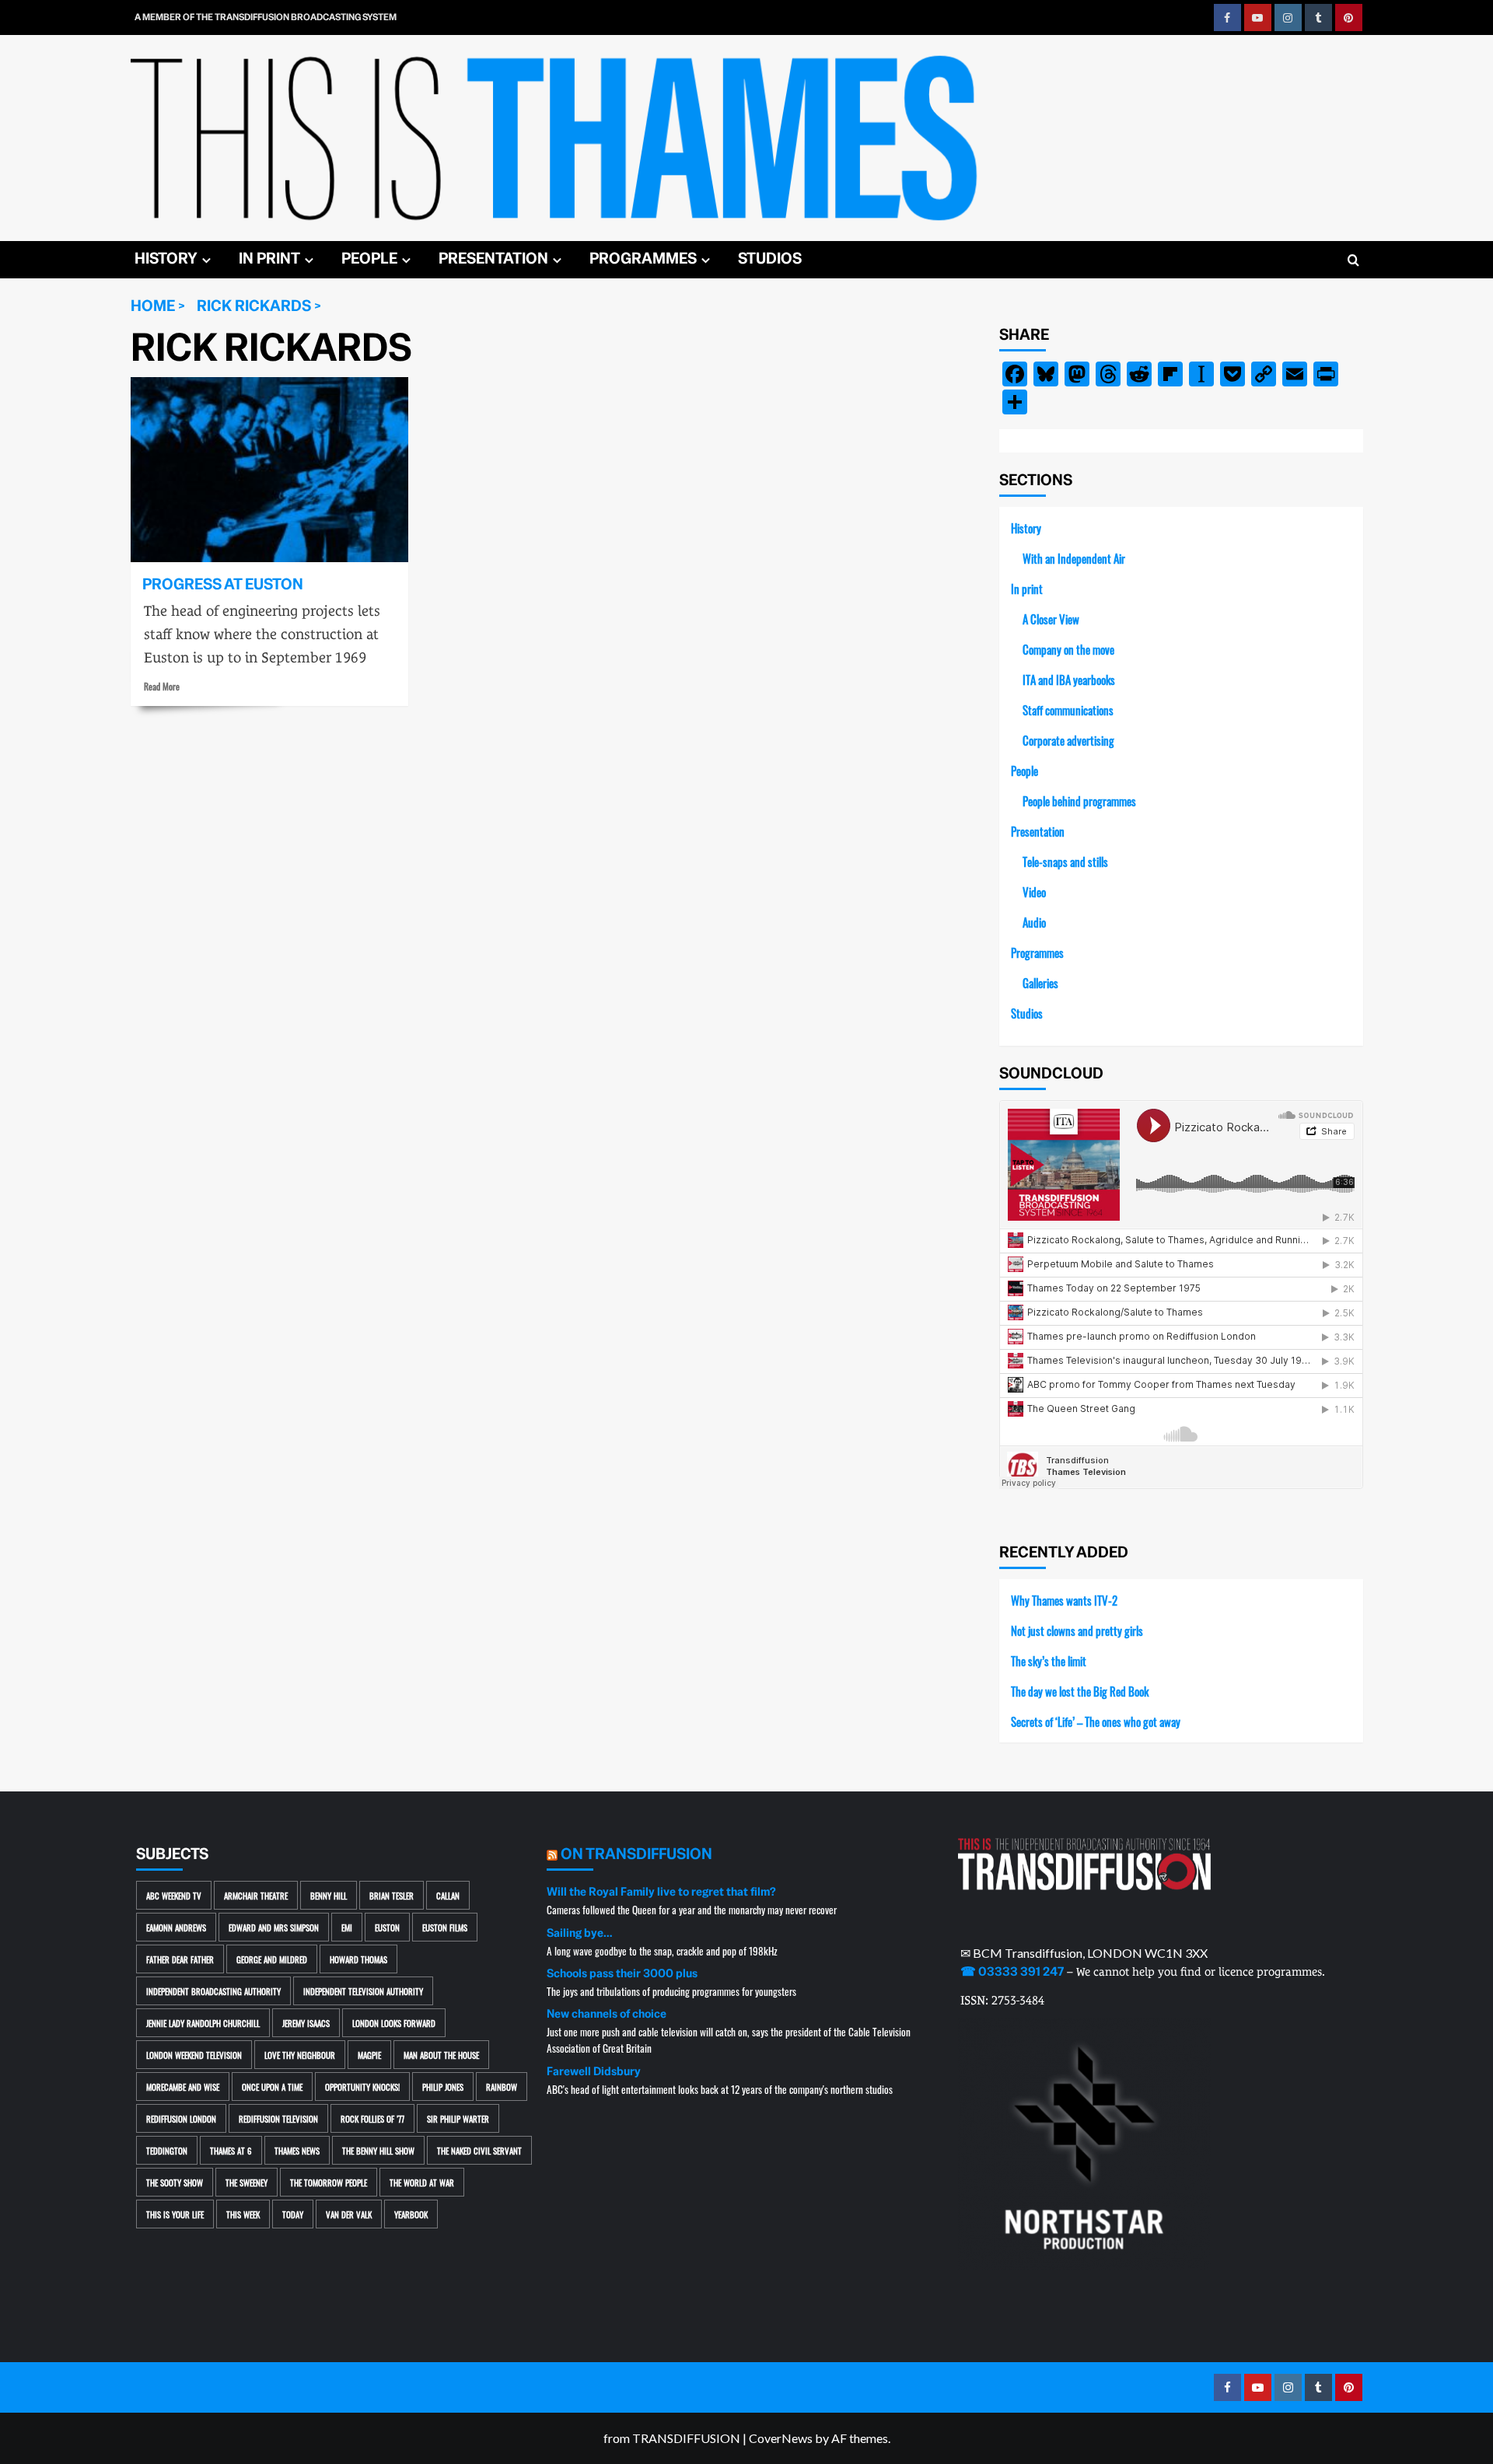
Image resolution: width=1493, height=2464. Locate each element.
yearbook (411, 2214)
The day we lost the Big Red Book (1080, 1691)
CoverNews (781, 2438)
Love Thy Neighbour (300, 2055)
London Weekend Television (194, 2055)
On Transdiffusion (636, 1854)
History (166, 259)
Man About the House (441, 2055)
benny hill (329, 1895)
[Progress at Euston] (269, 470)
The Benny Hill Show (378, 2150)
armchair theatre (256, 1895)
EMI (347, 1927)
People (369, 259)
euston (387, 1927)
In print (269, 259)
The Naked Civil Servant (479, 2150)
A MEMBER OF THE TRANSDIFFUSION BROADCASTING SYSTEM (266, 17)
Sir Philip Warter (458, 2118)
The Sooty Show (175, 2182)
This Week (243, 2214)
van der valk (349, 2214)
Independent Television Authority (363, 1991)
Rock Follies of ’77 (372, 2118)
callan (448, 1895)
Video (1034, 891)
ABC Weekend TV (174, 1895)
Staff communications (1068, 709)
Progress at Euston (223, 584)
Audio (1034, 922)
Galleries (1040, 982)
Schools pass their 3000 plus (622, 1973)
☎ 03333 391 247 (1012, 1972)
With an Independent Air (1074, 558)
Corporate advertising (1068, 740)
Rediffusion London (181, 2118)
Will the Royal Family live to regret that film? (661, 1892)
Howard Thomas (358, 1959)
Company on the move (1068, 649)
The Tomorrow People (329, 2182)
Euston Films (445, 1927)
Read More (162, 686)
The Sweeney (247, 2182)
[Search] (1353, 261)
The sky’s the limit (1049, 1660)
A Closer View (1051, 619)
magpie (369, 2055)
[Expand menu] (206, 260)
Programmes (643, 259)
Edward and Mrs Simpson (274, 1927)
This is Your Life (175, 2214)
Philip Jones (443, 2087)
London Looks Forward (394, 2023)
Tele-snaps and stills (1065, 861)
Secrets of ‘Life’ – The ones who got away (1096, 1721)
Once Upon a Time (272, 2087)
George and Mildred (272, 1959)
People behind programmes (1079, 800)
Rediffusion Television (278, 2118)
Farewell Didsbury (594, 2071)
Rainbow (502, 2087)
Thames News (297, 2150)
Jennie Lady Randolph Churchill (203, 2023)
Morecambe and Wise (183, 2087)
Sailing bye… (579, 1933)
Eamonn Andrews (176, 1927)
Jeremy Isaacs (306, 2023)
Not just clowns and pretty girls (1077, 1630)
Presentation (493, 259)
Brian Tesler (392, 1895)
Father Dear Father (180, 1959)
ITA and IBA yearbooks (1069, 679)
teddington (167, 2150)
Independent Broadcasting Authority (213, 1991)
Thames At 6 (231, 2150)
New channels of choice (607, 2014)
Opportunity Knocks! (362, 2087)
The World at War (422, 2182)
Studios (770, 259)
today (293, 2214)
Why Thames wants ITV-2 (1064, 1600)
